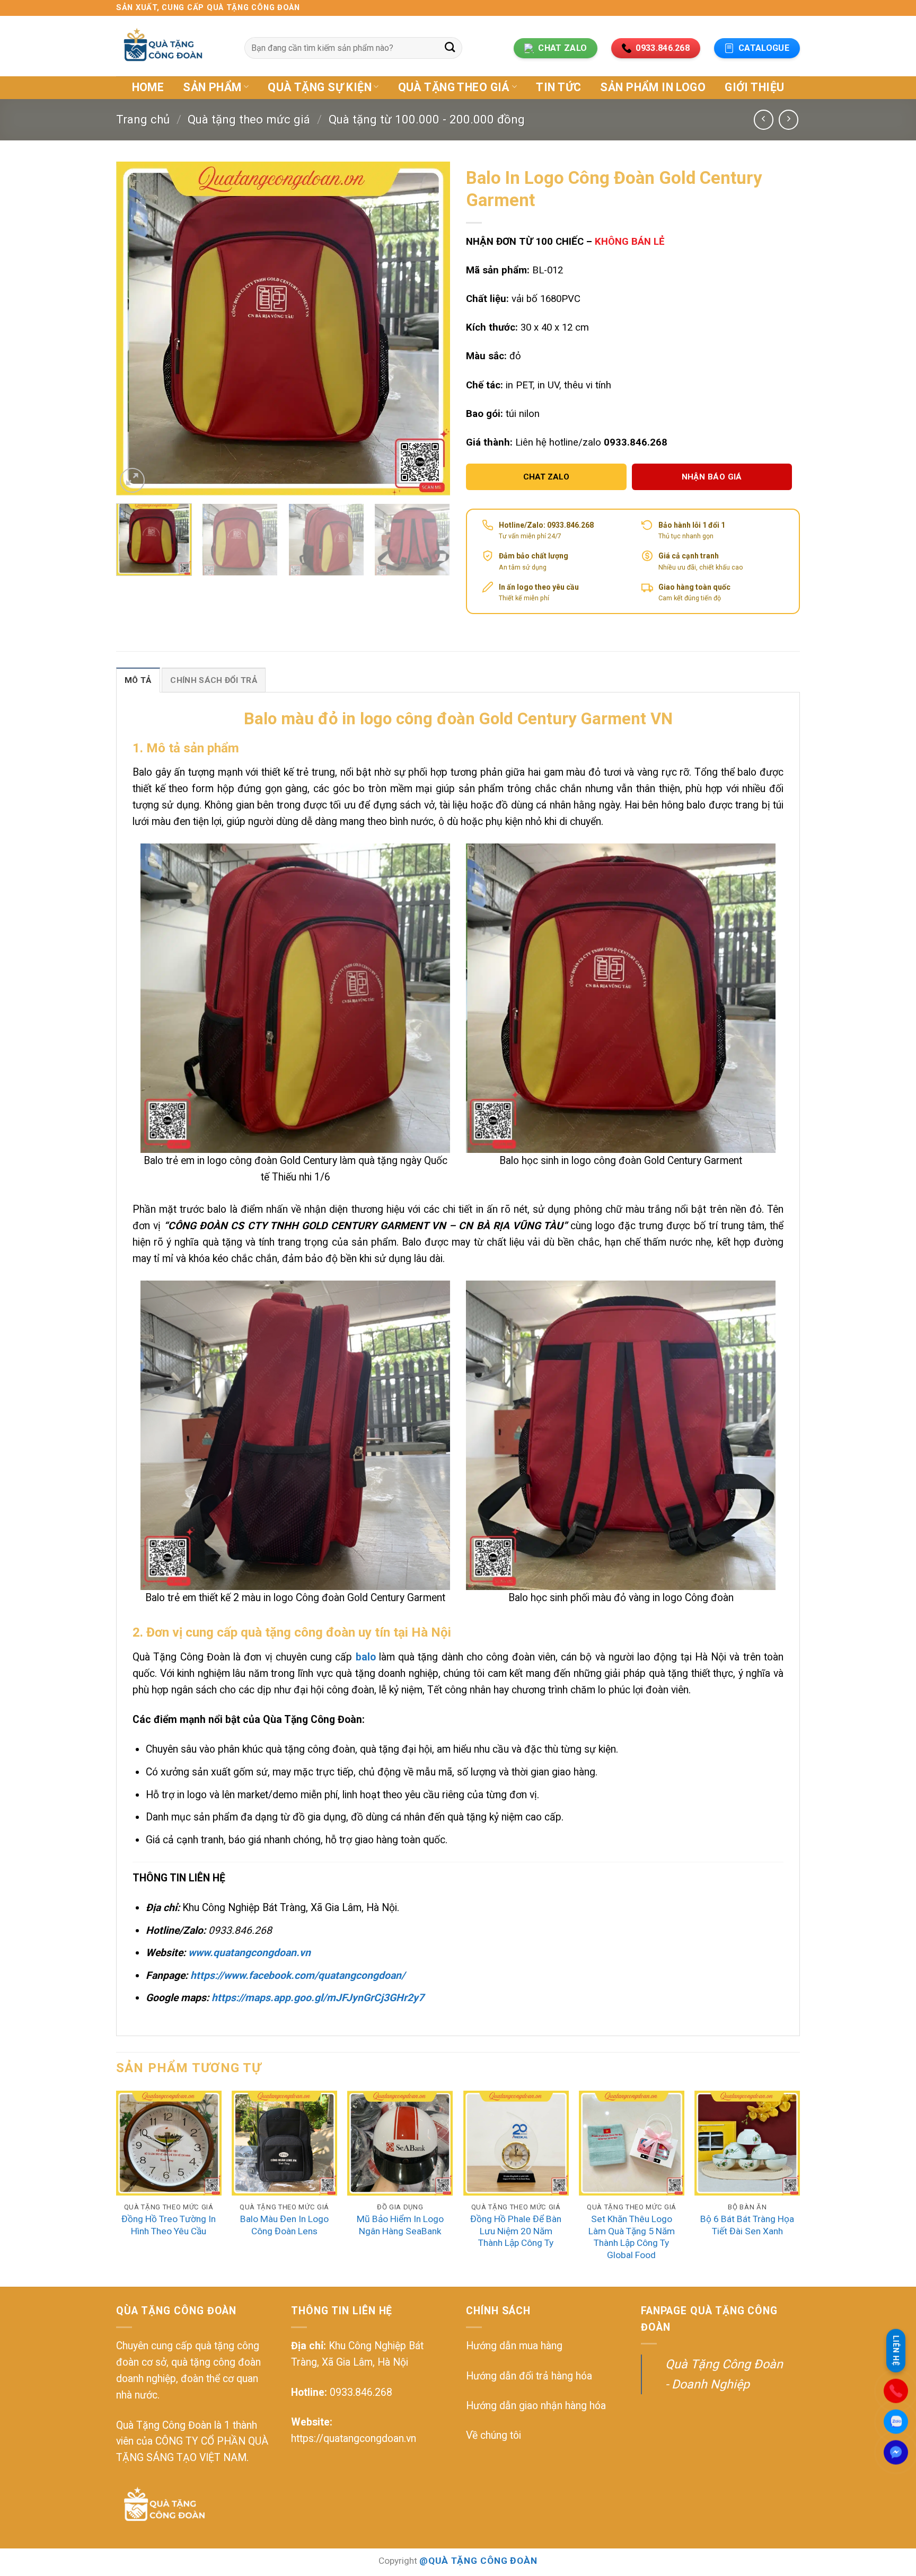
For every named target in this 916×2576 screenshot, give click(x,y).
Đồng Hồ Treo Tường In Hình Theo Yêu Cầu (169, 2225)
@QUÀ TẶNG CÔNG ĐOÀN (478, 2561)
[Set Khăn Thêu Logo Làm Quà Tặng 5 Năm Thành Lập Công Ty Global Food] (632, 2143)
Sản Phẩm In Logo (653, 87)
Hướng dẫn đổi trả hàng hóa (529, 2376)
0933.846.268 (361, 2392)
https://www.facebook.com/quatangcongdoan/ (298, 1975)
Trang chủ (143, 119)
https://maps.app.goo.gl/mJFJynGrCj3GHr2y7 (318, 1998)
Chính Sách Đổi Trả (214, 680)
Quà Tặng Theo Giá (454, 87)
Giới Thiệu (754, 87)
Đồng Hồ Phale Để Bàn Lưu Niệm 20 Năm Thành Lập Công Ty (516, 2231)
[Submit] (450, 48)
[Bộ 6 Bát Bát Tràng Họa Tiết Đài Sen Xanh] (747, 2143)
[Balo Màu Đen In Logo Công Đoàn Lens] (284, 2143)
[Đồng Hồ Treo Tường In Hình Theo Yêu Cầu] (169, 2143)
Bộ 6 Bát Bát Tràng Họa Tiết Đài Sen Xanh (747, 2225)
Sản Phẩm (212, 87)
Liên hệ (896, 2351)
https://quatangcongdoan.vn (354, 2439)
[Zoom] (132, 480)
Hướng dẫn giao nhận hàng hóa (536, 2406)
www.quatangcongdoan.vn (249, 1953)
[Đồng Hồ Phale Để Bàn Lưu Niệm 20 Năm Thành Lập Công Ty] (516, 2143)
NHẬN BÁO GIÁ (712, 477)
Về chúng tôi (494, 2435)
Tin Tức (558, 87)
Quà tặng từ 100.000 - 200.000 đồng (427, 119)
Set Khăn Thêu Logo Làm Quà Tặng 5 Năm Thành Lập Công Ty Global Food (632, 2237)
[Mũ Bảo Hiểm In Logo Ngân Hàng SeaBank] (400, 2143)
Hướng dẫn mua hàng (514, 2346)
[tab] (138, 680)
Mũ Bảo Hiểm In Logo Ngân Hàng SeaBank (400, 2225)
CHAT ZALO (546, 477)
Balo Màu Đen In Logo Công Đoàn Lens (284, 2225)
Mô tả (138, 680)
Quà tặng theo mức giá (249, 119)
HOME (148, 87)
